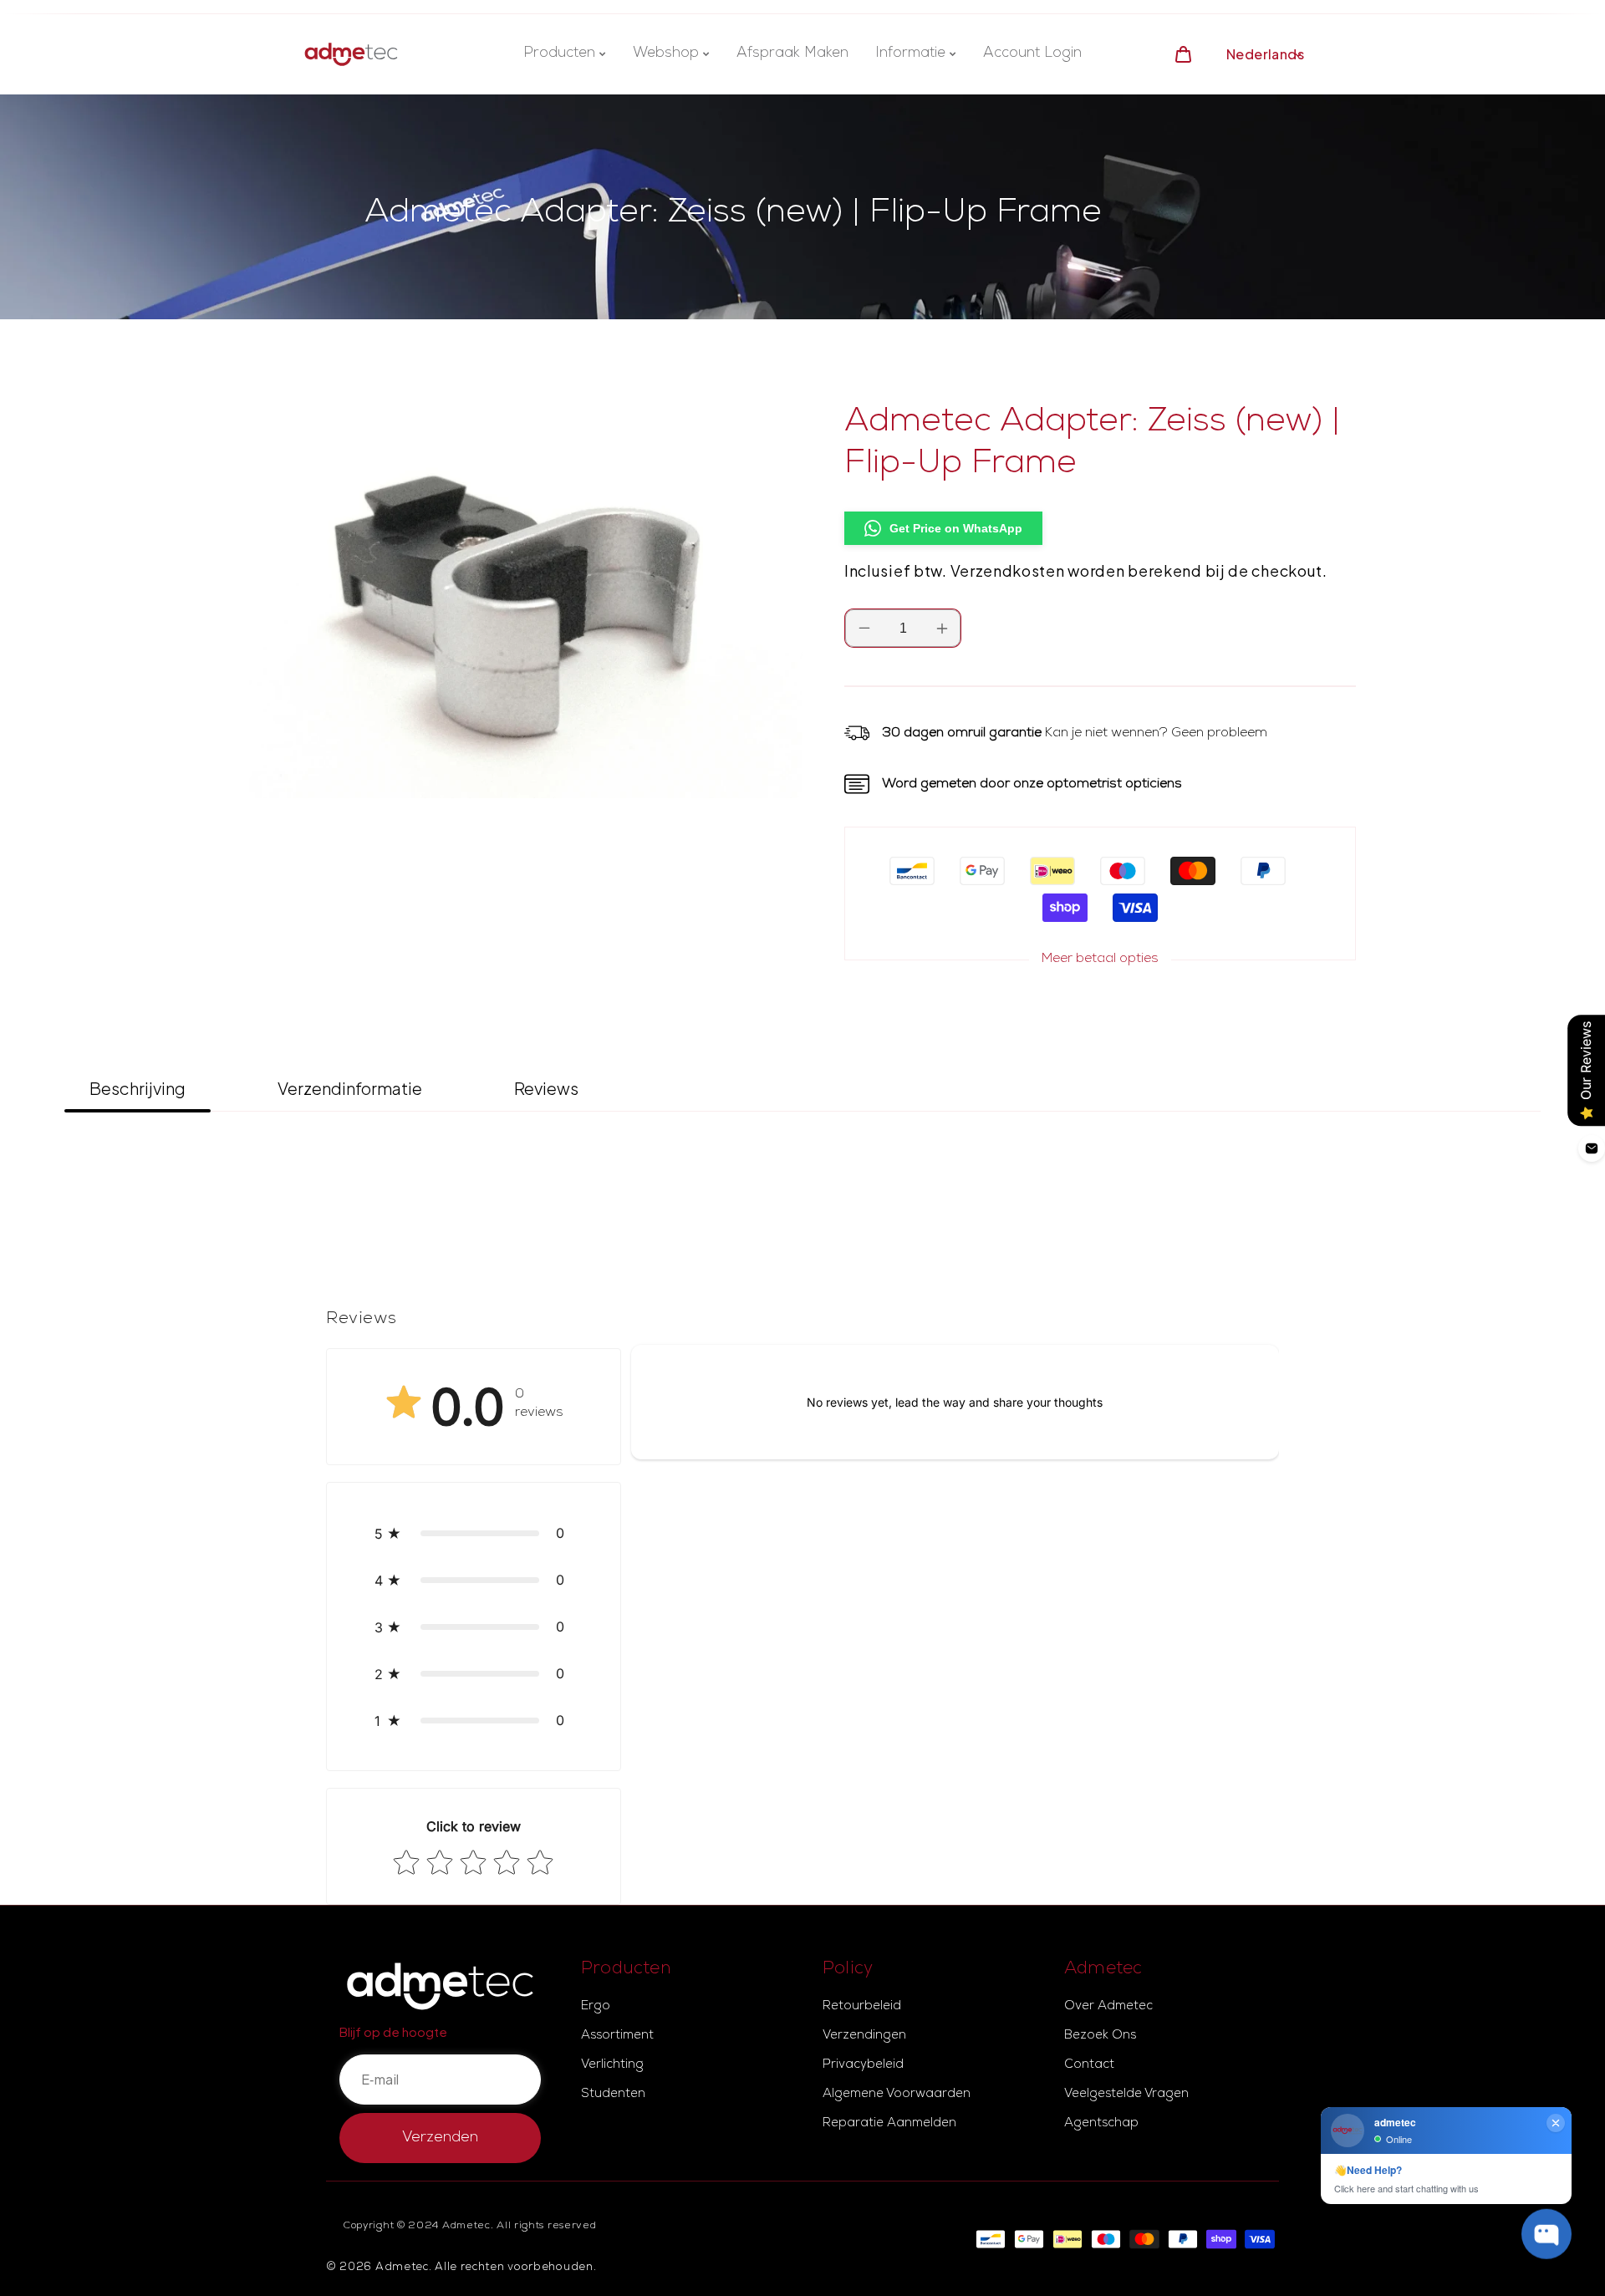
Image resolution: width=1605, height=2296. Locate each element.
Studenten (613, 2095)
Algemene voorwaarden (897, 2095)
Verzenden (440, 2138)
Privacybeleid (863, 2065)
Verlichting (612, 2065)
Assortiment (617, 2036)
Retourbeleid (862, 2007)
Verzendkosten (1008, 570)
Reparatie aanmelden (889, 2124)
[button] (474, 1533)
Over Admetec (1108, 2007)
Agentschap (1101, 2124)
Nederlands (1265, 54)
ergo (596, 2007)
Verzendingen (864, 2036)
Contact (1089, 2065)
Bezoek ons (1100, 2036)
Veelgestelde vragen (1126, 2095)
